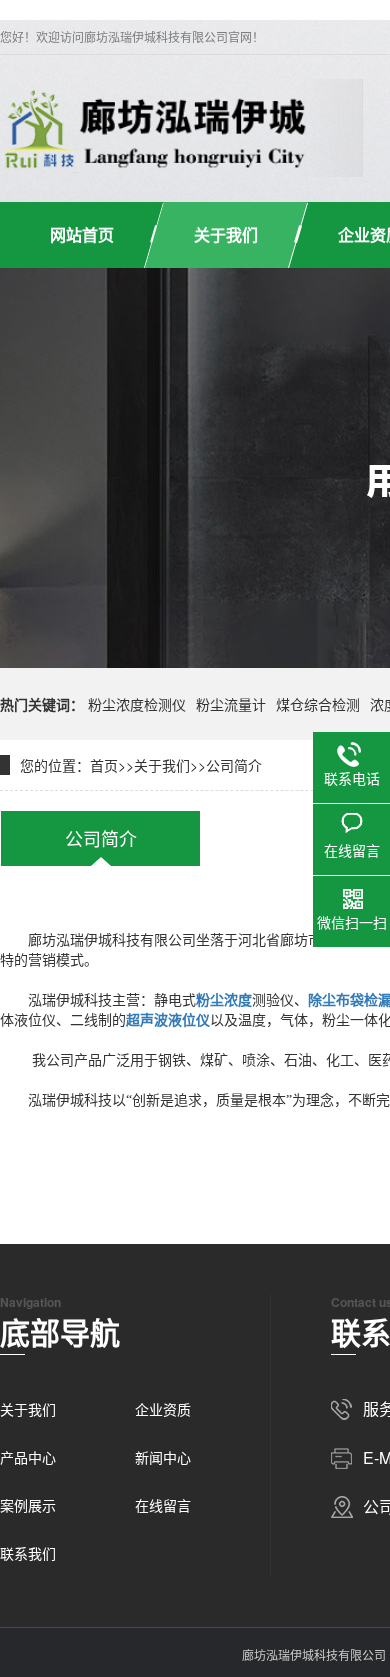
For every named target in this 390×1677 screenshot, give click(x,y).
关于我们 (226, 234)
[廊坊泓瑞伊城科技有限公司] (156, 128)
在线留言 (163, 1505)
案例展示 (28, 1505)
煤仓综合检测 (318, 704)
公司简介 (234, 765)
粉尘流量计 (231, 704)
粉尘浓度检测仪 (137, 704)
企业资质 (163, 1409)
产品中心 (28, 1457)
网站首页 (82, 234)
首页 (104, 765)
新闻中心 (163, 1457)
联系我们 (28, 1553)
